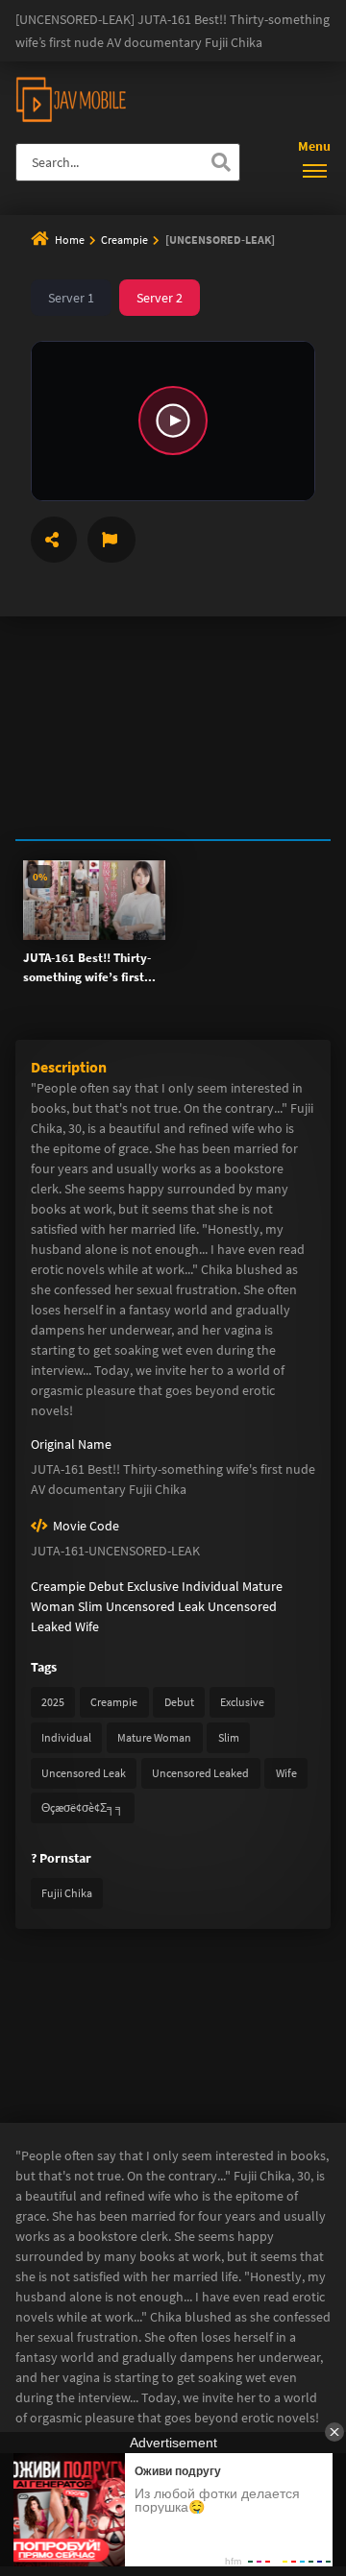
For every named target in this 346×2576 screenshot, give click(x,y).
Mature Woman (154, 1737)
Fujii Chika (67, 1893)
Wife (87, 1626)
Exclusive (153, 1586)
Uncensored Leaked (200, 1773)
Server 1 (71, 298)
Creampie (125, 240)
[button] (173, 421)
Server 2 (160, 298)
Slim (90, 1606)
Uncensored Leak (155, 1606)
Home (70, 240)
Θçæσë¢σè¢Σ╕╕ (83, 1807)
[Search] (221, 162)
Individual (210, 1586)
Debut (106, 1586)
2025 (53, 1702)
